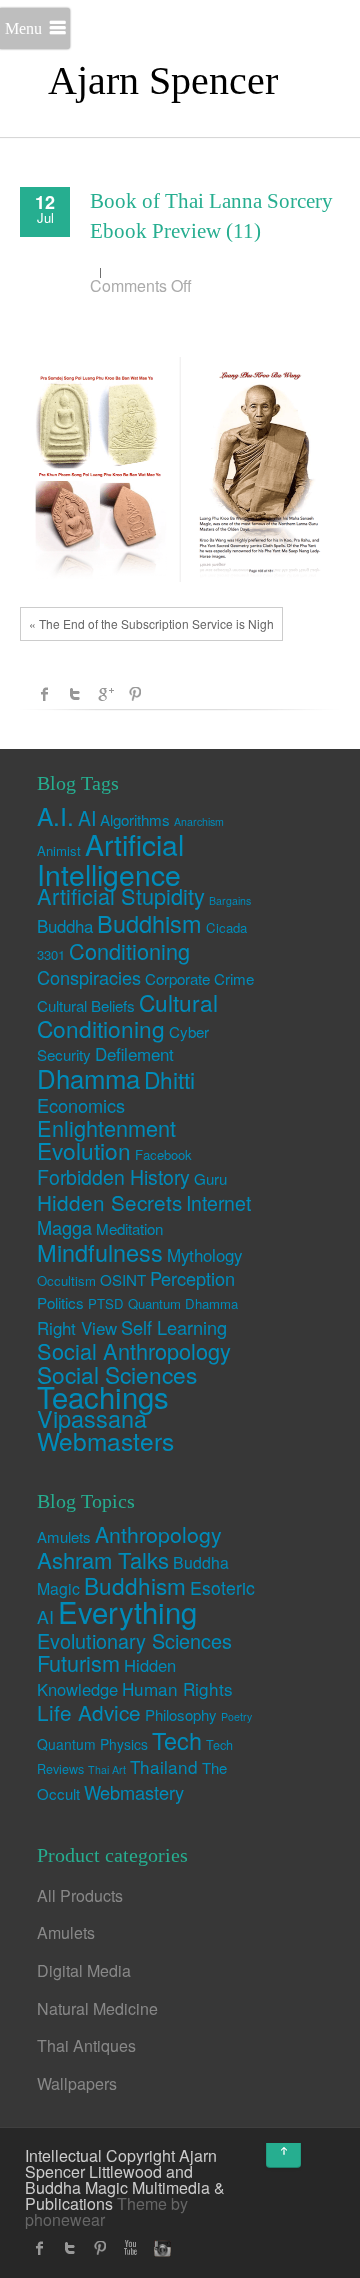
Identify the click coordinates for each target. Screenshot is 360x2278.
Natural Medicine (97, 2008)
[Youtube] (130, 2248)
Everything (127, 1611)
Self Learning (174, 1327)
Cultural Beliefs (86, 1005)
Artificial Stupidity (121, 895)
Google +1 (105, 694)
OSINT (123, 1279)
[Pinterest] (100, 2248)
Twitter (75, 694)
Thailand (164, 1766)
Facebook (163, 1154)
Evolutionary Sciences (134, 1640)
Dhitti (169, 1079)
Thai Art (107, 1769)
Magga (64, 1227)
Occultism (66, 1280)
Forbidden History (113, 1177)
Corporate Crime (199, 978)
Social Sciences (117, 1374)
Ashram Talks (103, 1559)
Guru (210, 1178)
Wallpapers (77, 2083)
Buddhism (149, 923)
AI (87, 818)
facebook (45, 694)
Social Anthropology (134, 1350)
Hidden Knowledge (106, 1676)
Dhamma (88, 1077)
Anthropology (158, 1534)
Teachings (103, 1396)
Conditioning (129, 950)
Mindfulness (100, 1252)
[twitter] (70, 2248)
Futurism (78, 1662)
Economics (81, 1105)
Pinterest (135, 694)
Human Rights (177, 1688)
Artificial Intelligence (110, 858)
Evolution (84, 1150)
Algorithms (135, 819)
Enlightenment (106, 1127)
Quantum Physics (92, 1744)
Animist (59, 850)
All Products (80, 1895)
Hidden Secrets (109, 1202)
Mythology (204, 1255)
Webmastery (134, 1792)
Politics (60, 1302)
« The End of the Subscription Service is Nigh (151, 623)
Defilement (134, 1054)
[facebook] (40, 2248)
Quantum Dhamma (183, 1303)
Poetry (236, 1716)
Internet (218, 1203)
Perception (192, 1278)
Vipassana (92, 1418)
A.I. (55, 815)
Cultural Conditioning (127, 1015)
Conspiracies (89, 977)
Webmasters (105, 1440)
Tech (177, 1740)
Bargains (230, 900)
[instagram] (160, 2248)
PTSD (106, 1303)
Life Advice (89, 1712)
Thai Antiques (86, 2045)
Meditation (129, 1228)
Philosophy (181, 1714)
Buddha (65, 926)
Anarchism (199, 821)
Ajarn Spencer (163, 80)
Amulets (64, 1536)
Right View (77, 1328)
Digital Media (84, 1970)
